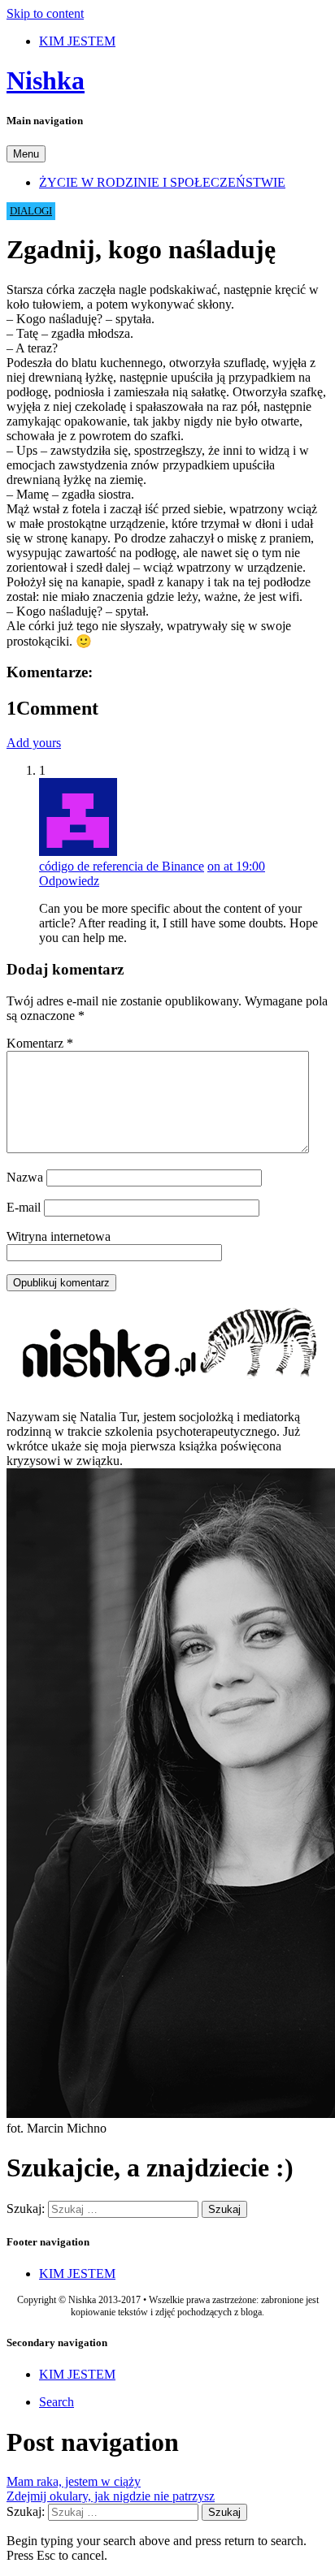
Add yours (34, 743)
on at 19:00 (236, 866)
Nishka (46, 80)
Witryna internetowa (59, 1236)
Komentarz (40, 1043)
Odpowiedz (69, 881)
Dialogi (31, 211)
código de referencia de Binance (122, 866)
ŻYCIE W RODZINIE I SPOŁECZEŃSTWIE (162, 182)
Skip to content (45, 13)
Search (57, 2402)
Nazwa (25, 1177)
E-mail (24, 1207)
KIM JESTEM (77, 41)
